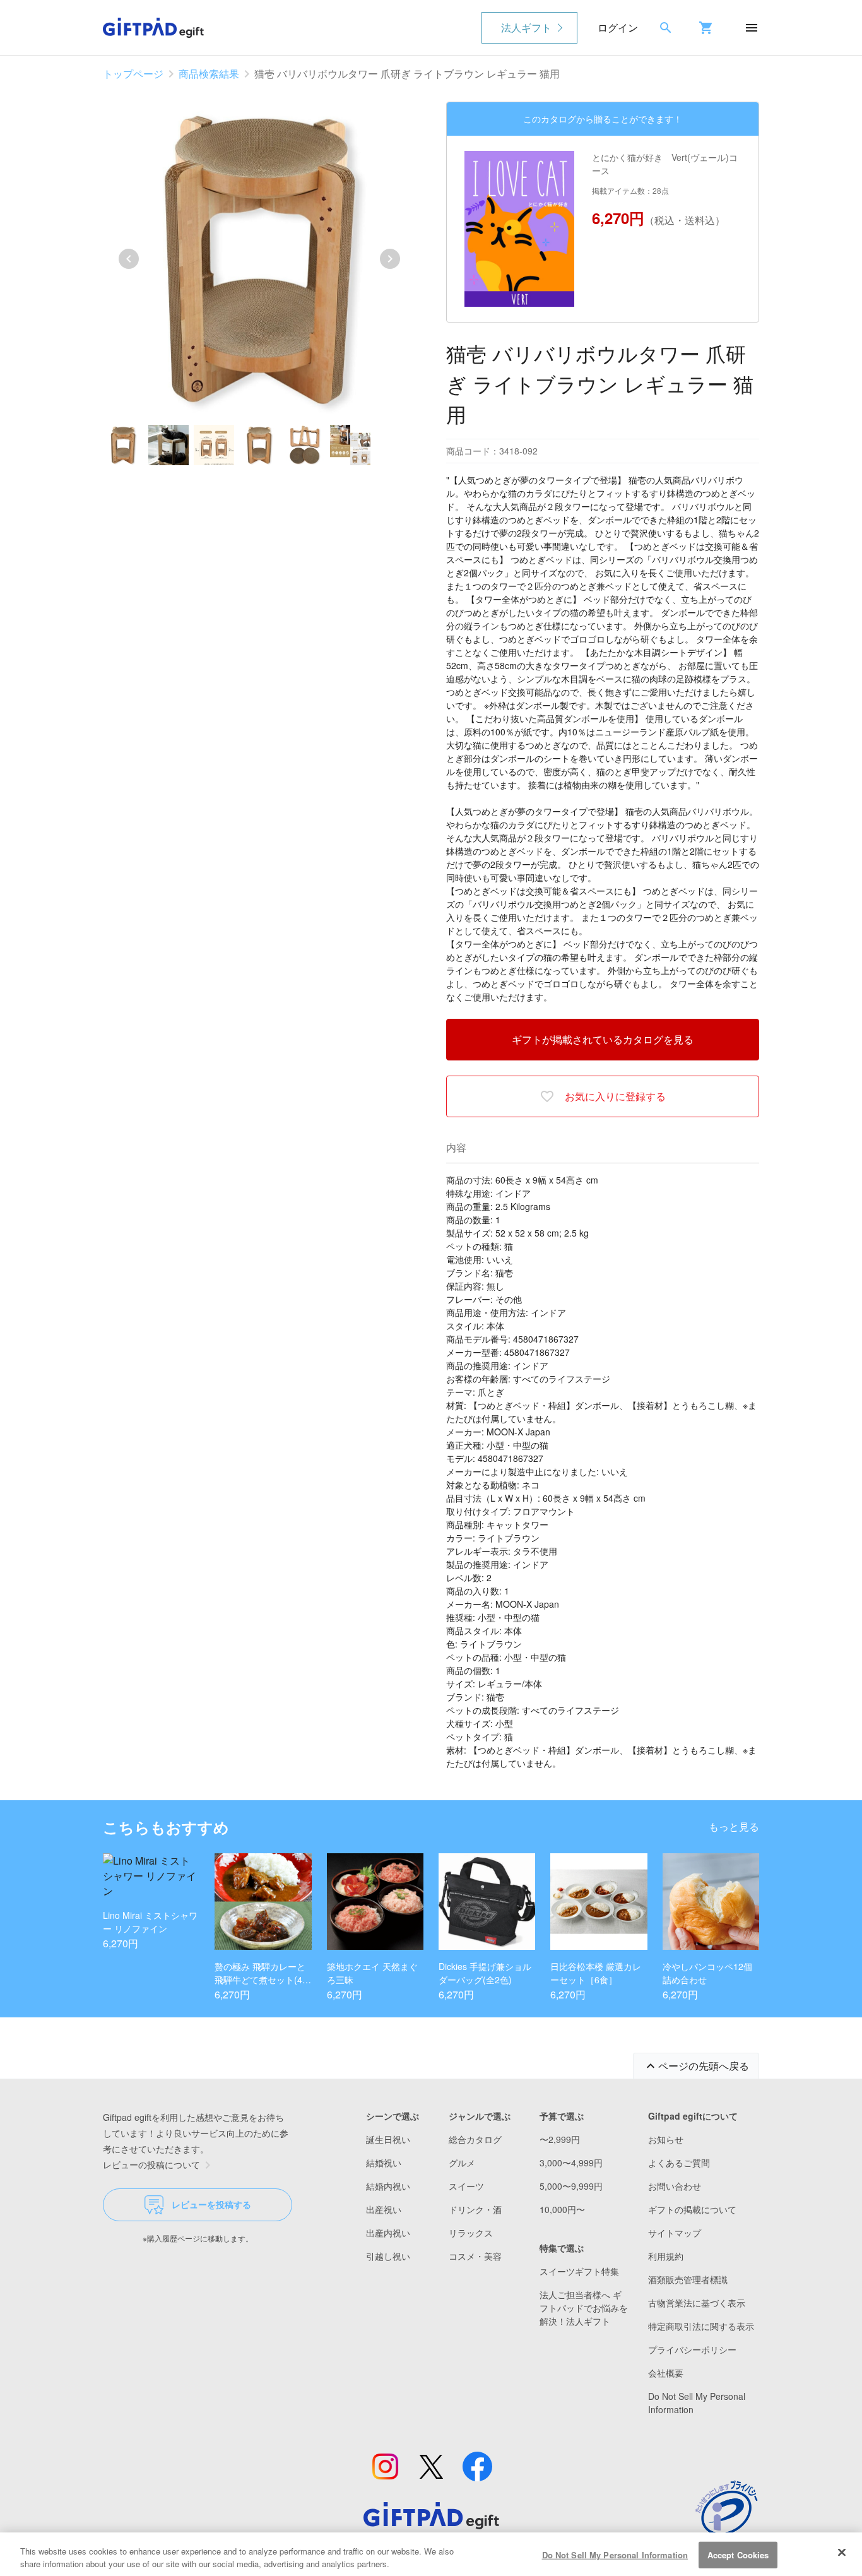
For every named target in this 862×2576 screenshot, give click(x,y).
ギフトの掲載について (692, 2209)
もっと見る (734, 1826)
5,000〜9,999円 (571, 2186)
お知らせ (666, 2139)
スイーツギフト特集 (579, 2271)
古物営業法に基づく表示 (697, 2303)
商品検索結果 (209, 74)
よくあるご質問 (679, 2163)
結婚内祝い (388, 2186)
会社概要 (666, 2373)
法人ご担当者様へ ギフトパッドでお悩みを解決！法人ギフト (584, 2308)
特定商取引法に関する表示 (701, 2326)
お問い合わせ (675, 2186)
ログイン (618, 27)
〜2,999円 (560, 2139)
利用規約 (666, 2256)
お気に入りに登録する (615, 1096)
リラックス (471, 2233)
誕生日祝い (388, 2139)
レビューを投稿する (211, 2204)
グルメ (462, 2163)
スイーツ (466, 2186)
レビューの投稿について (151, 2164)
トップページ (133, 74)
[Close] (842, 2553)
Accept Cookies (738, 2555)
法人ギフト (526, 27)
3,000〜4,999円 (571, 2163)
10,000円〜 (562, 2209)
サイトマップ (675, 2233)
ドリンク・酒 (475, 2209)
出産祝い (384, 2209)
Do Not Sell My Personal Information (615, 2555)
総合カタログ (475, 2139)
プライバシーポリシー (692, 2349)
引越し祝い (388, 2256)
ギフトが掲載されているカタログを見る (603, 1039)
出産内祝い (388, 2233)
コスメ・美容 (475, 2256)
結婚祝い (384, 2163)
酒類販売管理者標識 (688, 2279)
